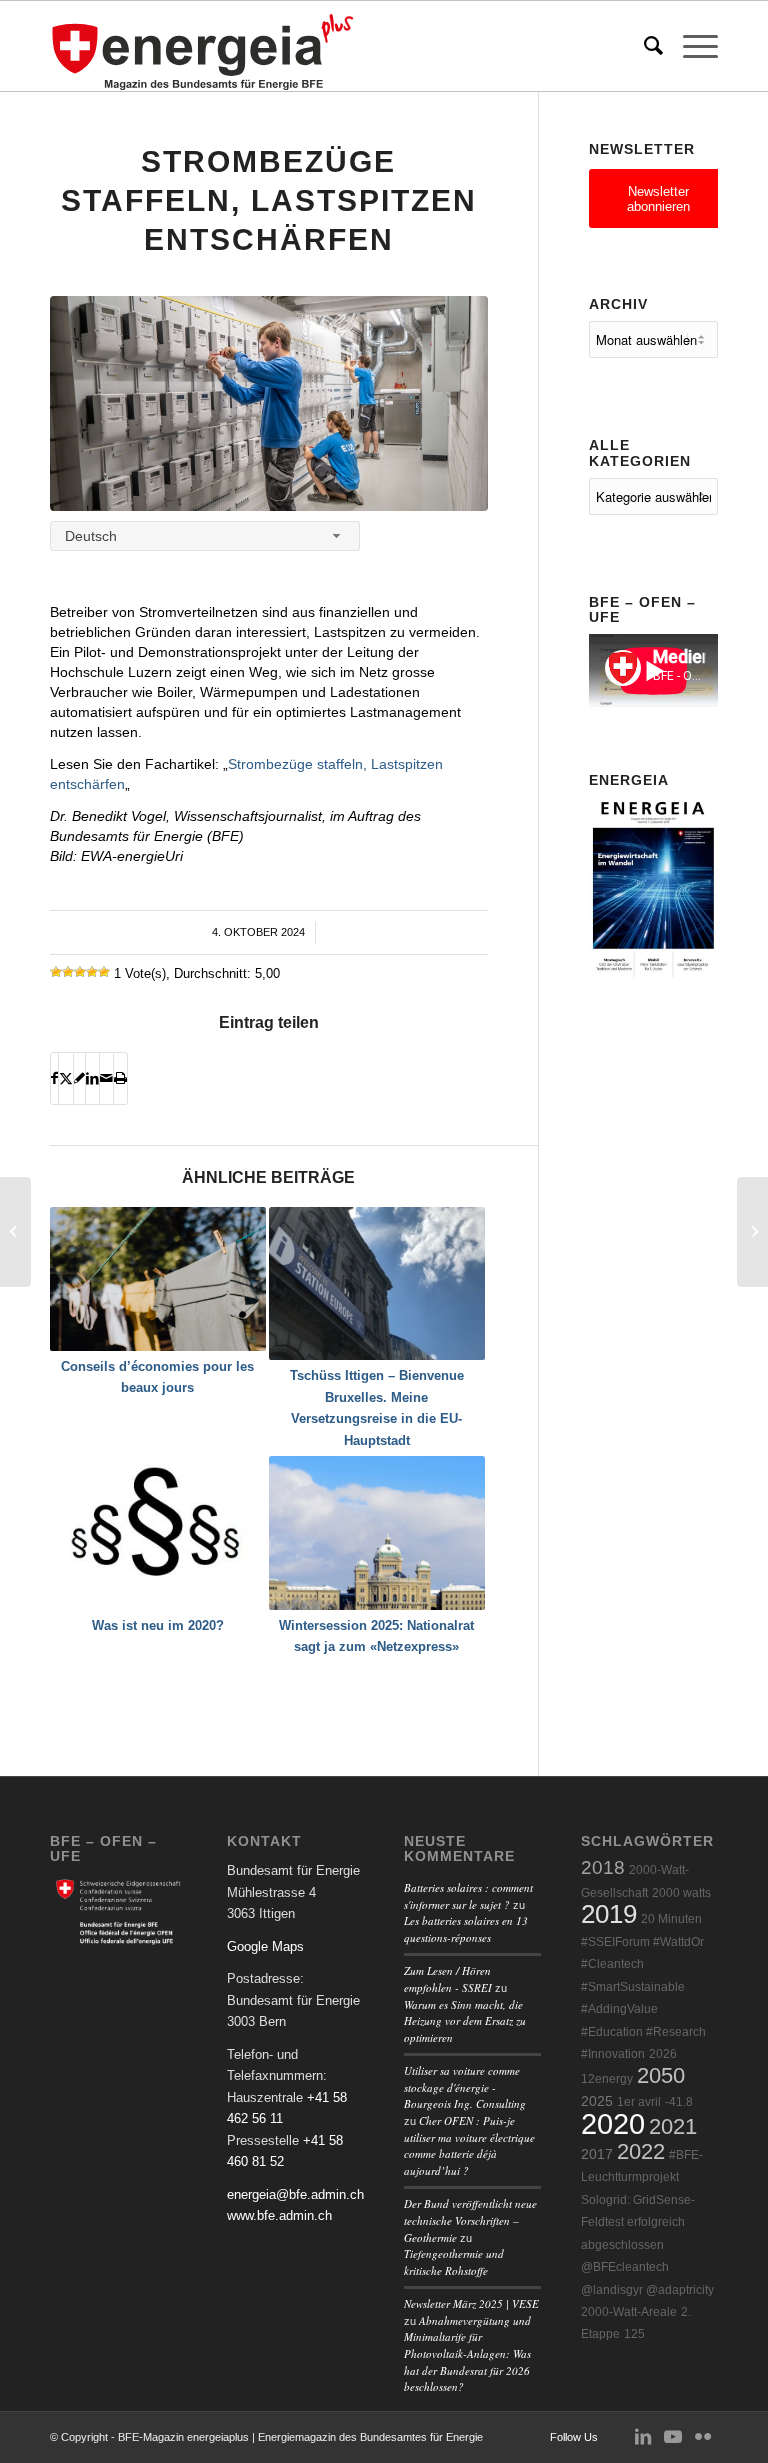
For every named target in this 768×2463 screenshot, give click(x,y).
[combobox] (205, 535)
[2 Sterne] (68, 972)
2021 (673, 2126)
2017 (597, 2154)
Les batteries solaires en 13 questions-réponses (466, 1929)
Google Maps (265, 1946)
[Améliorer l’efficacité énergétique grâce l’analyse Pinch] (752, 1232)
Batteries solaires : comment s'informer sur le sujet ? (468, 1896)
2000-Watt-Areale (629, 2312)
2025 (597, 2101)
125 (634, 2334)
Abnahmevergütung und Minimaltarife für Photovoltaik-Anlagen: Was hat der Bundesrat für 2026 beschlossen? (467, 2353)
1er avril (639, 2102)
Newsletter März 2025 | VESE (471, 2303)
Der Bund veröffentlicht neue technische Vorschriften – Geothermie (470, 2220)
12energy (607, 2079)
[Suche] (643, 46)
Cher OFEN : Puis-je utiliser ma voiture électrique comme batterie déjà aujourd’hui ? (469, 2145)
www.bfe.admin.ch (279, 2215)
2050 (661, 2075)
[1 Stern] (56, 972)
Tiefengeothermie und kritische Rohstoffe (454, 2262)
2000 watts (681, 1893)
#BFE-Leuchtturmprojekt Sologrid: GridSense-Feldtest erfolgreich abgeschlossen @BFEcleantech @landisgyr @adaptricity (647, 2222)
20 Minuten (671, 1919)
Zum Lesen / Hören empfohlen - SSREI (448, 1979)
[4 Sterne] (92, 972)
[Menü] (690, 46)
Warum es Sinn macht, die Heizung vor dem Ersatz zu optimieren (465, 2021)
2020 (613, 2123)
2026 (663, 2054)
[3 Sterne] (80, 972)
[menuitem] (643, 46)
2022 (641, 2151)
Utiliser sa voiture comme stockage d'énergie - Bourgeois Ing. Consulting (465, 2087)
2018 (603, 1867)
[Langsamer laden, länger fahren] (15, 1232)
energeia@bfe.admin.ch (295, 2194)
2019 (609, 1914)
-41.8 (679, 2102)
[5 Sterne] (104, 972)
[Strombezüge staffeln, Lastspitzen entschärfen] (269, 403)
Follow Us (574, 2437)
